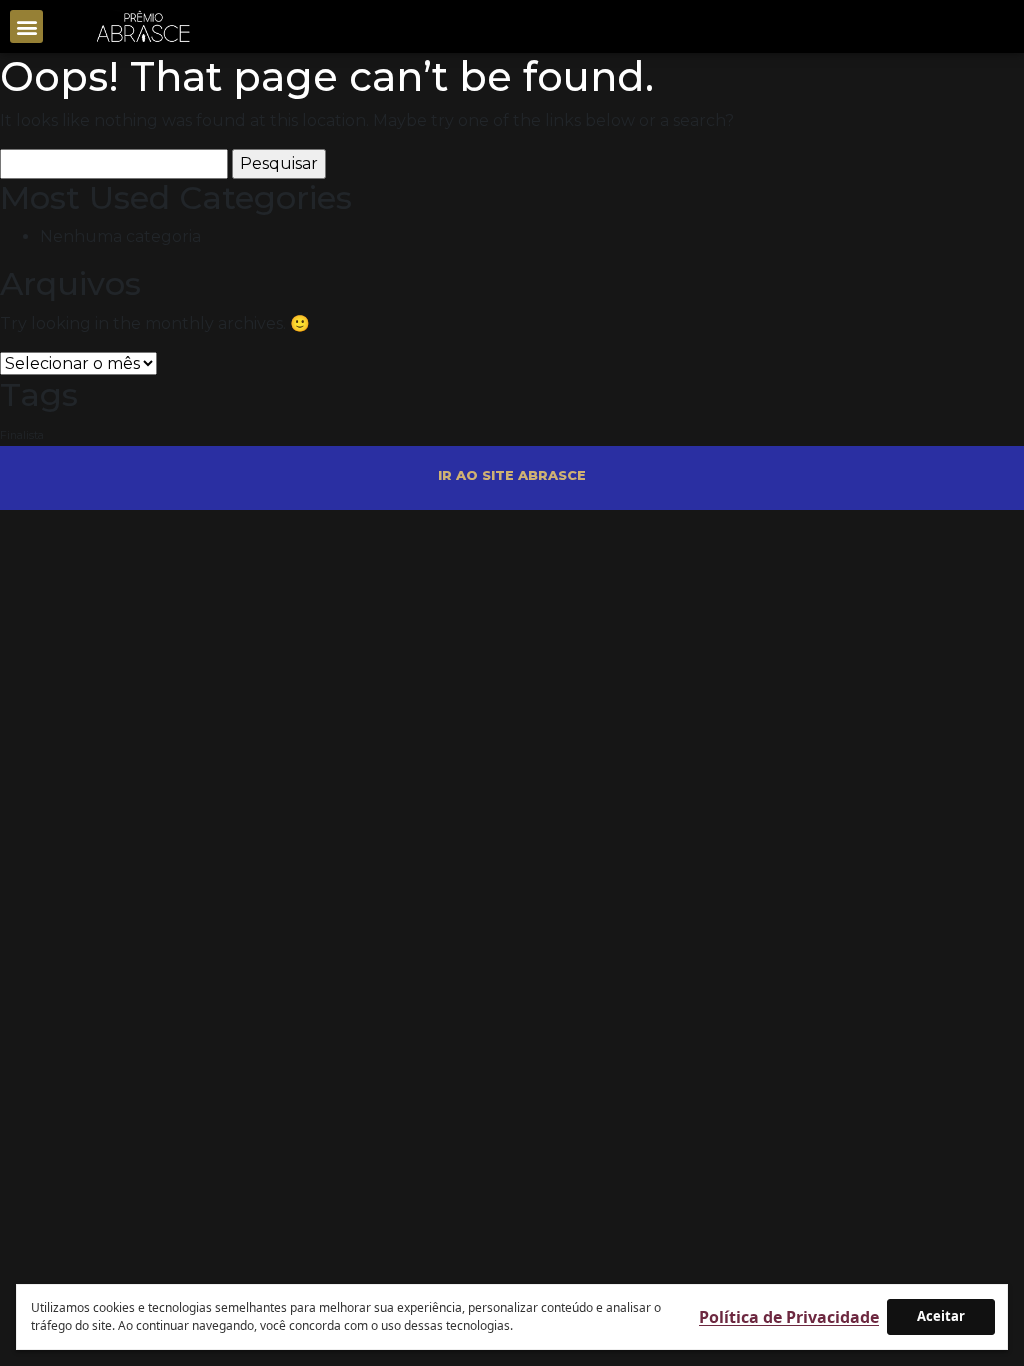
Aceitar (941, 1316)
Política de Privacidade (789, 1317)
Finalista (22, 435)
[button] (26, 26)
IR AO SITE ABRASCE (512, 475)
